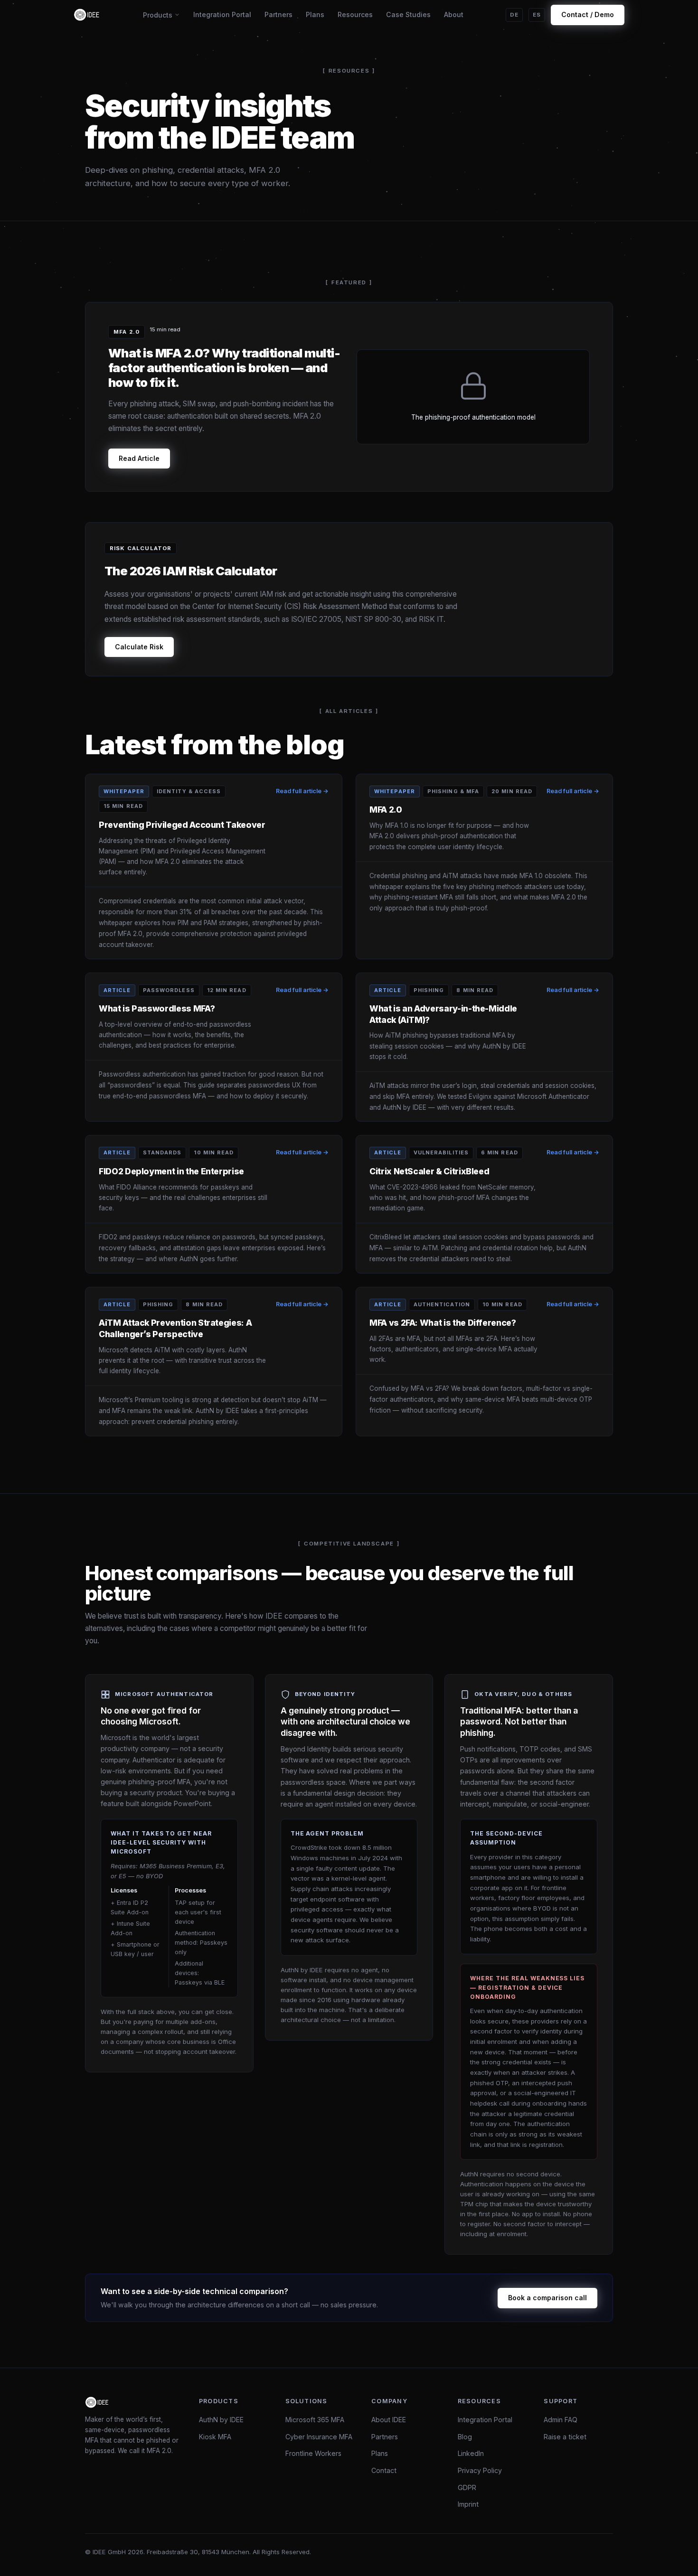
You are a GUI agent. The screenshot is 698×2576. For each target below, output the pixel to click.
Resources (355, 14)
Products (158, 15)
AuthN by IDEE (221, 2420)
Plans (315, 14)
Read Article (139, 458)
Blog (465, 2437)
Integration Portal (222, 14)
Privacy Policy (480, 2470)
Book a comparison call (547, 2298)
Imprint (468, 2504)
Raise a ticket (565, 2437)
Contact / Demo (588, 14)
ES (537, 15)
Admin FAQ (561, 2420)
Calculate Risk (139, 647)
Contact (384, 2470)
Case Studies (408, 14)
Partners (278, 14)
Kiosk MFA (215, 2437)
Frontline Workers (313, 2453)
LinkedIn (471, 2453)
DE (514, 15)
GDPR (467, 2487)
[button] (214, 866)
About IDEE (389, 2420)
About (454, 14)
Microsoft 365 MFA (315, 2420)
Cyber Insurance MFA (319, 2437)
